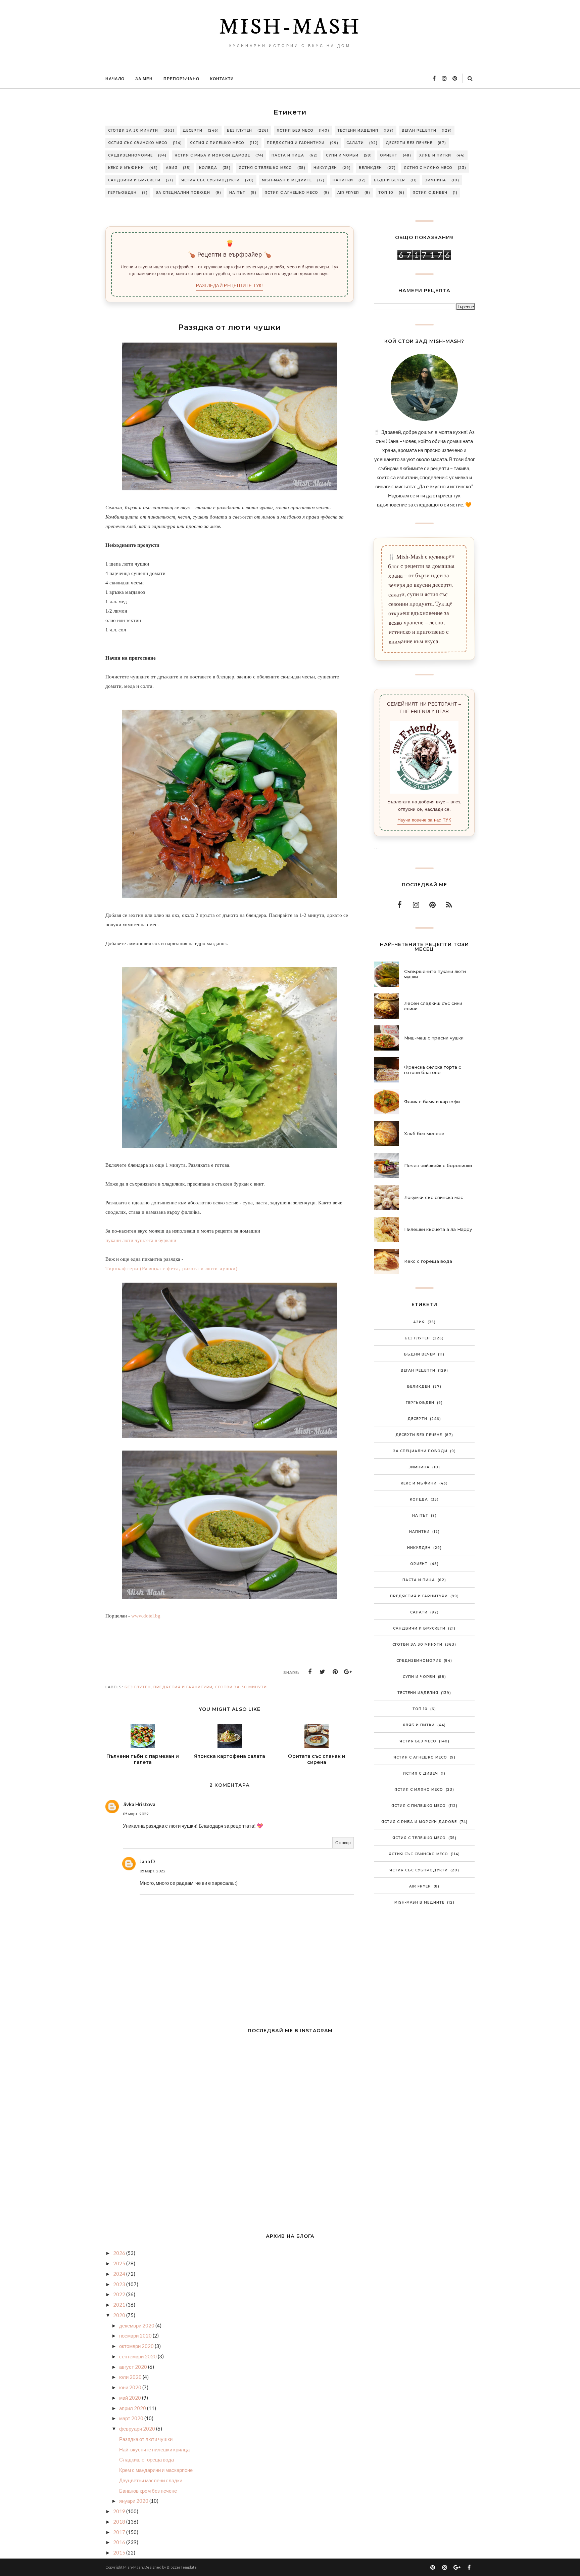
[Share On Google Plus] (348, 1672)
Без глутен (239, 130)
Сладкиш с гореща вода (147, 2459)
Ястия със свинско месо (138, 143)
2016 (120, 2542)
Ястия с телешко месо (265, 168)
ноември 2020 (136, 2336)
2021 (120, 2305)
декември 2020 (137, 2325)
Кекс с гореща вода (428, 1261)
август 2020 (134, 2367)
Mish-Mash (290, 28)
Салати (355, 143)
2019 (120, 2511)
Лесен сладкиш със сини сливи (433, 1006)
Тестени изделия (358, 130)
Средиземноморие (130, 155)
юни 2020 (131, 2387)
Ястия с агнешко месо (291, 193)
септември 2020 (138, 2356)
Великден (370, 168)
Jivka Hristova (139, 1804)
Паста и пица (288, 155)
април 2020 (133, 2408)
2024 (120, 2274)
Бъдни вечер (390, 180)
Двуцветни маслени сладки (151, 2480)
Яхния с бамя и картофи (432, 1102)
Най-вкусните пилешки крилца (154, 2449)
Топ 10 (386, 193)
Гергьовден (122, 193)
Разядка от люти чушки (146, 2439)
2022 (120, 2294)
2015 (120, 2552)
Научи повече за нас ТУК (424, 820)
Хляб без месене (424, 1134)
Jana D (147, 1861)
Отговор (343, 1843)
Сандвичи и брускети (134, 180)
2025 (120, 2263)
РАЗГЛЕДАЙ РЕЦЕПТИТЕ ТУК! (229, 286)
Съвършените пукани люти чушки (435, 974)
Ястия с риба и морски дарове (212, 155)
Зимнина (436, 180)
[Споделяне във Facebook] (310, 1672)
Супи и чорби (342, 155)
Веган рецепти (419, 130)
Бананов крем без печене (148, 2491)
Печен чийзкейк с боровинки (438, 1165)
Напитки (343, 180)
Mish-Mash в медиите (287, 180)
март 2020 (132, 2418)
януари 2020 (134, 2501)
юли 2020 (131, 2377)
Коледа (208, 168)
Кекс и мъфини (126, 168)
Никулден (325, 168)
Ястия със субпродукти (210, 180)
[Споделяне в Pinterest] (335, 1672)
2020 (120, 2315)
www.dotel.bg (146, 1616)
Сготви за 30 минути (133, 130)
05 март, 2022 (136, 1814)
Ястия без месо (295, 130)
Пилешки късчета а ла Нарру (438, 1229)
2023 (120, 2284)
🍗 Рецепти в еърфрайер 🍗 (230, 255)
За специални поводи (183, 193)
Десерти (192, 130)
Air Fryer (348, 193)
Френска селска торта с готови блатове (433, 1070)
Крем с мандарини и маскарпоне (156, 2470)
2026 (120, 2253)
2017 (120, 2532)
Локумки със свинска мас (434, 1197)
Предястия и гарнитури (296, 143)
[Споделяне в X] (323, 1672)
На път (237, 193)
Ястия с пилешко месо (217, 143)
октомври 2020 (137, 2346)
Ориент (389, 155)
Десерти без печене (409, 143)
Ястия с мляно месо (428, 168)
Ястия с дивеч (430, 193)
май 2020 (131, 2398)
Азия (172, 168)
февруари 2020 (138, 2429)
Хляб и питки (435, 155)
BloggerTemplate (182, 2567)
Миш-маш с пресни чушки (434, 1038)
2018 (120, 2522)
